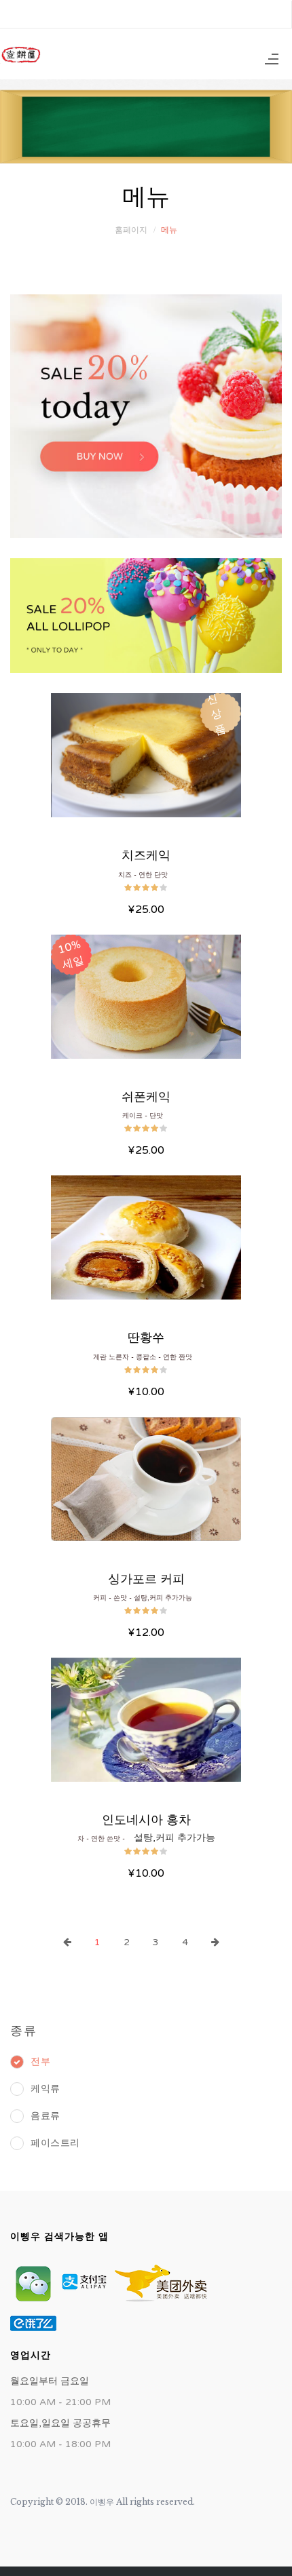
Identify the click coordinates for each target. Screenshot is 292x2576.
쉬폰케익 (146, 1097)
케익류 (45, 2089)
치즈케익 (146, 855)
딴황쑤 (146, 1338)
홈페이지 (131, 230)
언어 (261, 14)
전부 (40, 2062)
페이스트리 (55, 2143)
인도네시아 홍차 (146, 1820)
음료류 (45, 2116)
